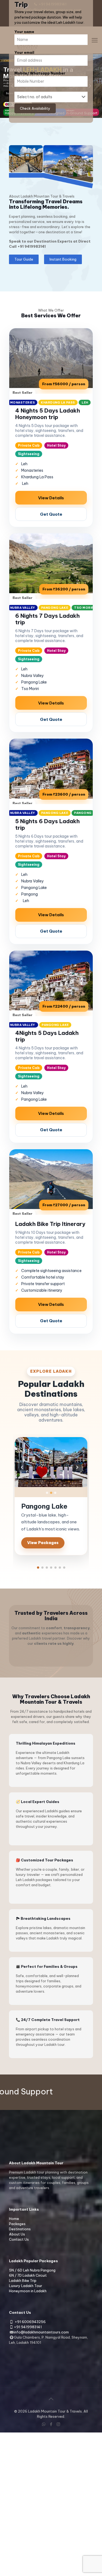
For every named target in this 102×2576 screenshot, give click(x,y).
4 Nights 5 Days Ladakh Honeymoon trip (48, 414)
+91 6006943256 (30, 2322)
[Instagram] (58, 2424)
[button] (38, 1568)
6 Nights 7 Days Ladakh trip (47, 619)
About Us (17, 2234)
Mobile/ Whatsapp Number (40, 73)
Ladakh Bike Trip (23, 2281)
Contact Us (19, 2239)
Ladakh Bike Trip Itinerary (50, 1224)
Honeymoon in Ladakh (28, 2291)
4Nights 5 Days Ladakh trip (47, 1036)
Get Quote (51, 514)
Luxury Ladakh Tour (26, 2286)
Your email (24, 52)
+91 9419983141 (32, 246)
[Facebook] (51, 2424)
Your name (24, 32)
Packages (17, 2224)
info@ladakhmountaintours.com (41, 2332)
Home (14, 2219)
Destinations (20, 2229)
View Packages (43, 1543)
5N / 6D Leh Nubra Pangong (32, 2270)
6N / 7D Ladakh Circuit (28, 2275)
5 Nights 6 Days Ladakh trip (47, 824)
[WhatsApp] (44, 2424)
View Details (51, 498)
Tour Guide (24, 259)
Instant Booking (63, 259)
